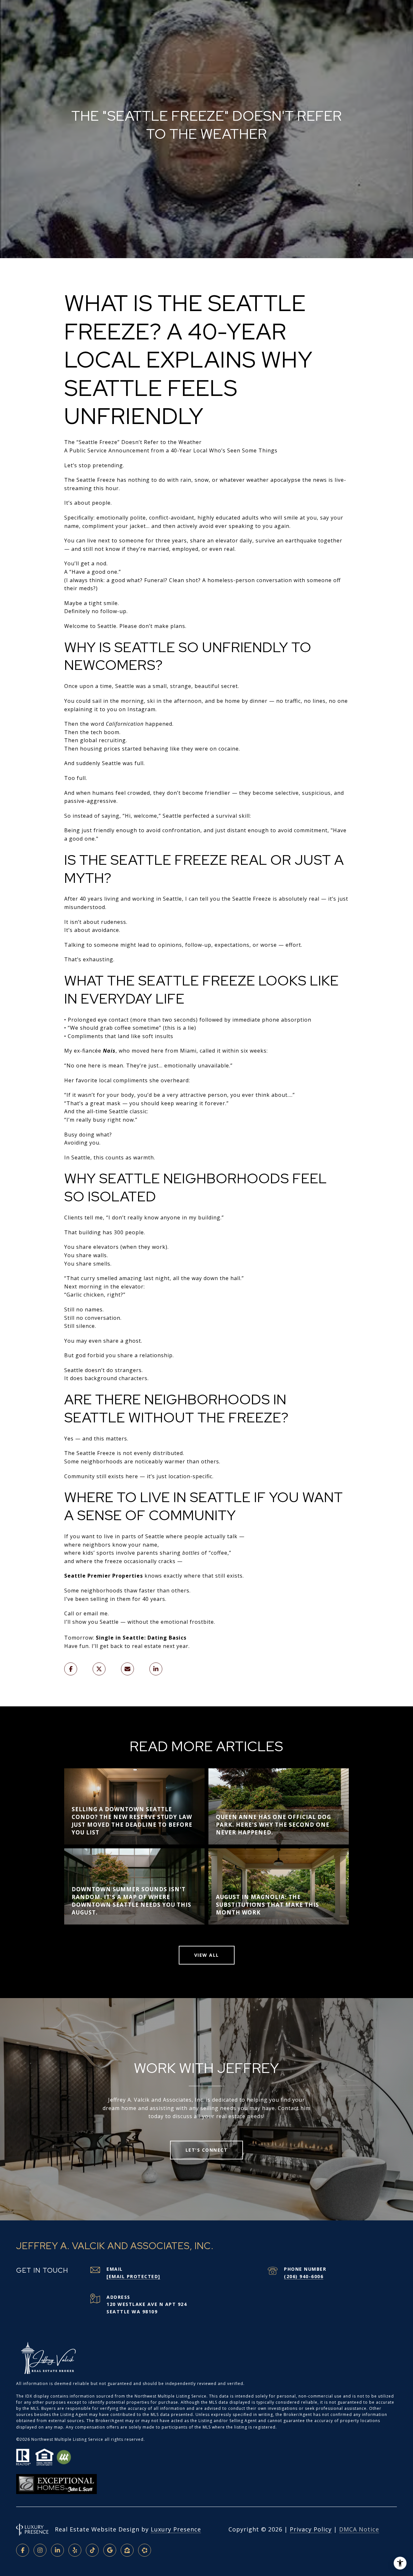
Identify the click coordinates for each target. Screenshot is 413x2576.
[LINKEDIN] (57, 2550)
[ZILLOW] (127, 2550)
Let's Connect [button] (207, 2150)
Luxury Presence (176, 2529)
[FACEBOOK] (23, 2550)
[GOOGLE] (110, 2550)
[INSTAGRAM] (40, 2550)
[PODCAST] (145, 2550)
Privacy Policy (311, 2529)
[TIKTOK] (92, 2550)
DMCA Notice (359, 2529)
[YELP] (75, 2550)
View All (207, 1955)
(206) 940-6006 (304, 2276)
